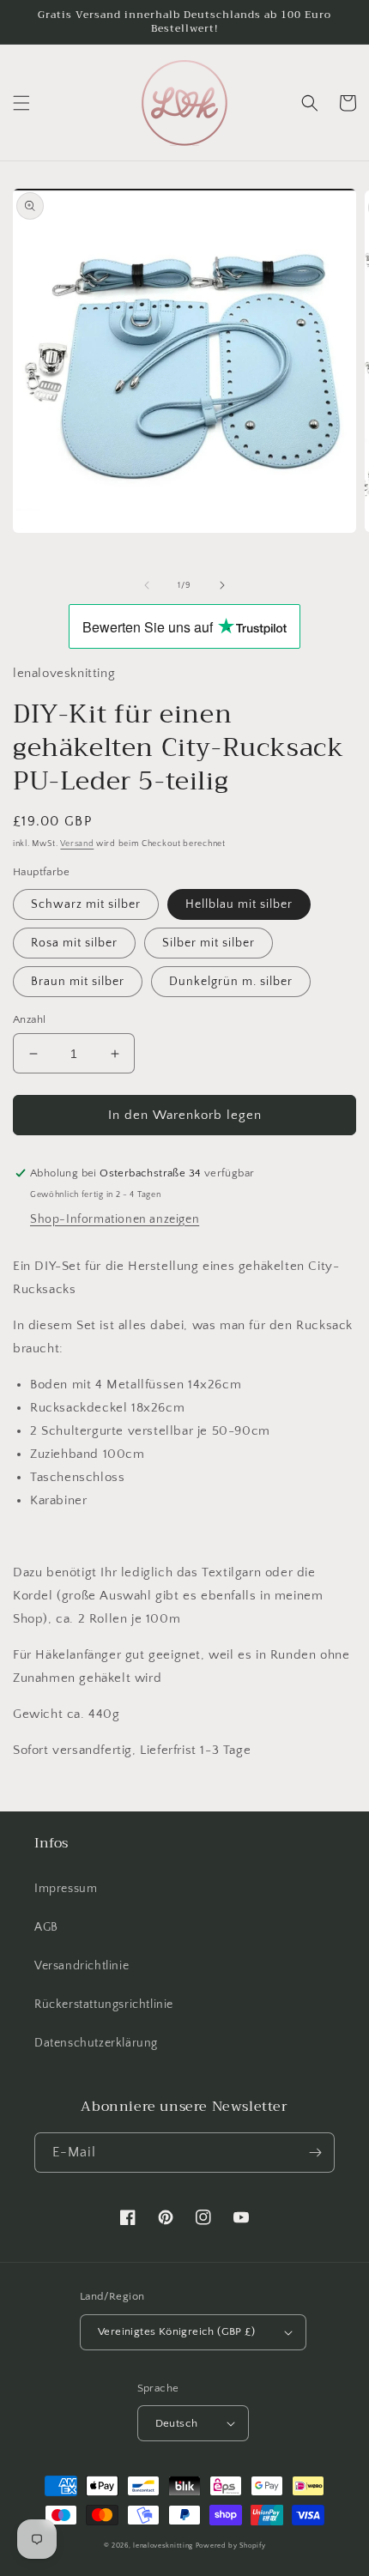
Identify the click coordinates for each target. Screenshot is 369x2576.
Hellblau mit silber (239, 904)
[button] (21, 103)
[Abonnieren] (315, 2153)
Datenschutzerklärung (96, 2043)
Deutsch (177, 2423)
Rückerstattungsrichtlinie (104, 2005)
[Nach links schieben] (147, 585)
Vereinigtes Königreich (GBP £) (176, 2331)
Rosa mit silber (74, 943)
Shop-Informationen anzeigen (115, 1219)
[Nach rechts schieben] (222, 585)
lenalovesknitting (163, 2546)
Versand (77, 844)
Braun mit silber (78, 982)
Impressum (66, 1889)
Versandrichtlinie (82, 1966)
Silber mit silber (209, 943)
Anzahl (29, 1019)
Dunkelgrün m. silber (231, 982)
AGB (46, 1927)
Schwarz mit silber (86, 904)
